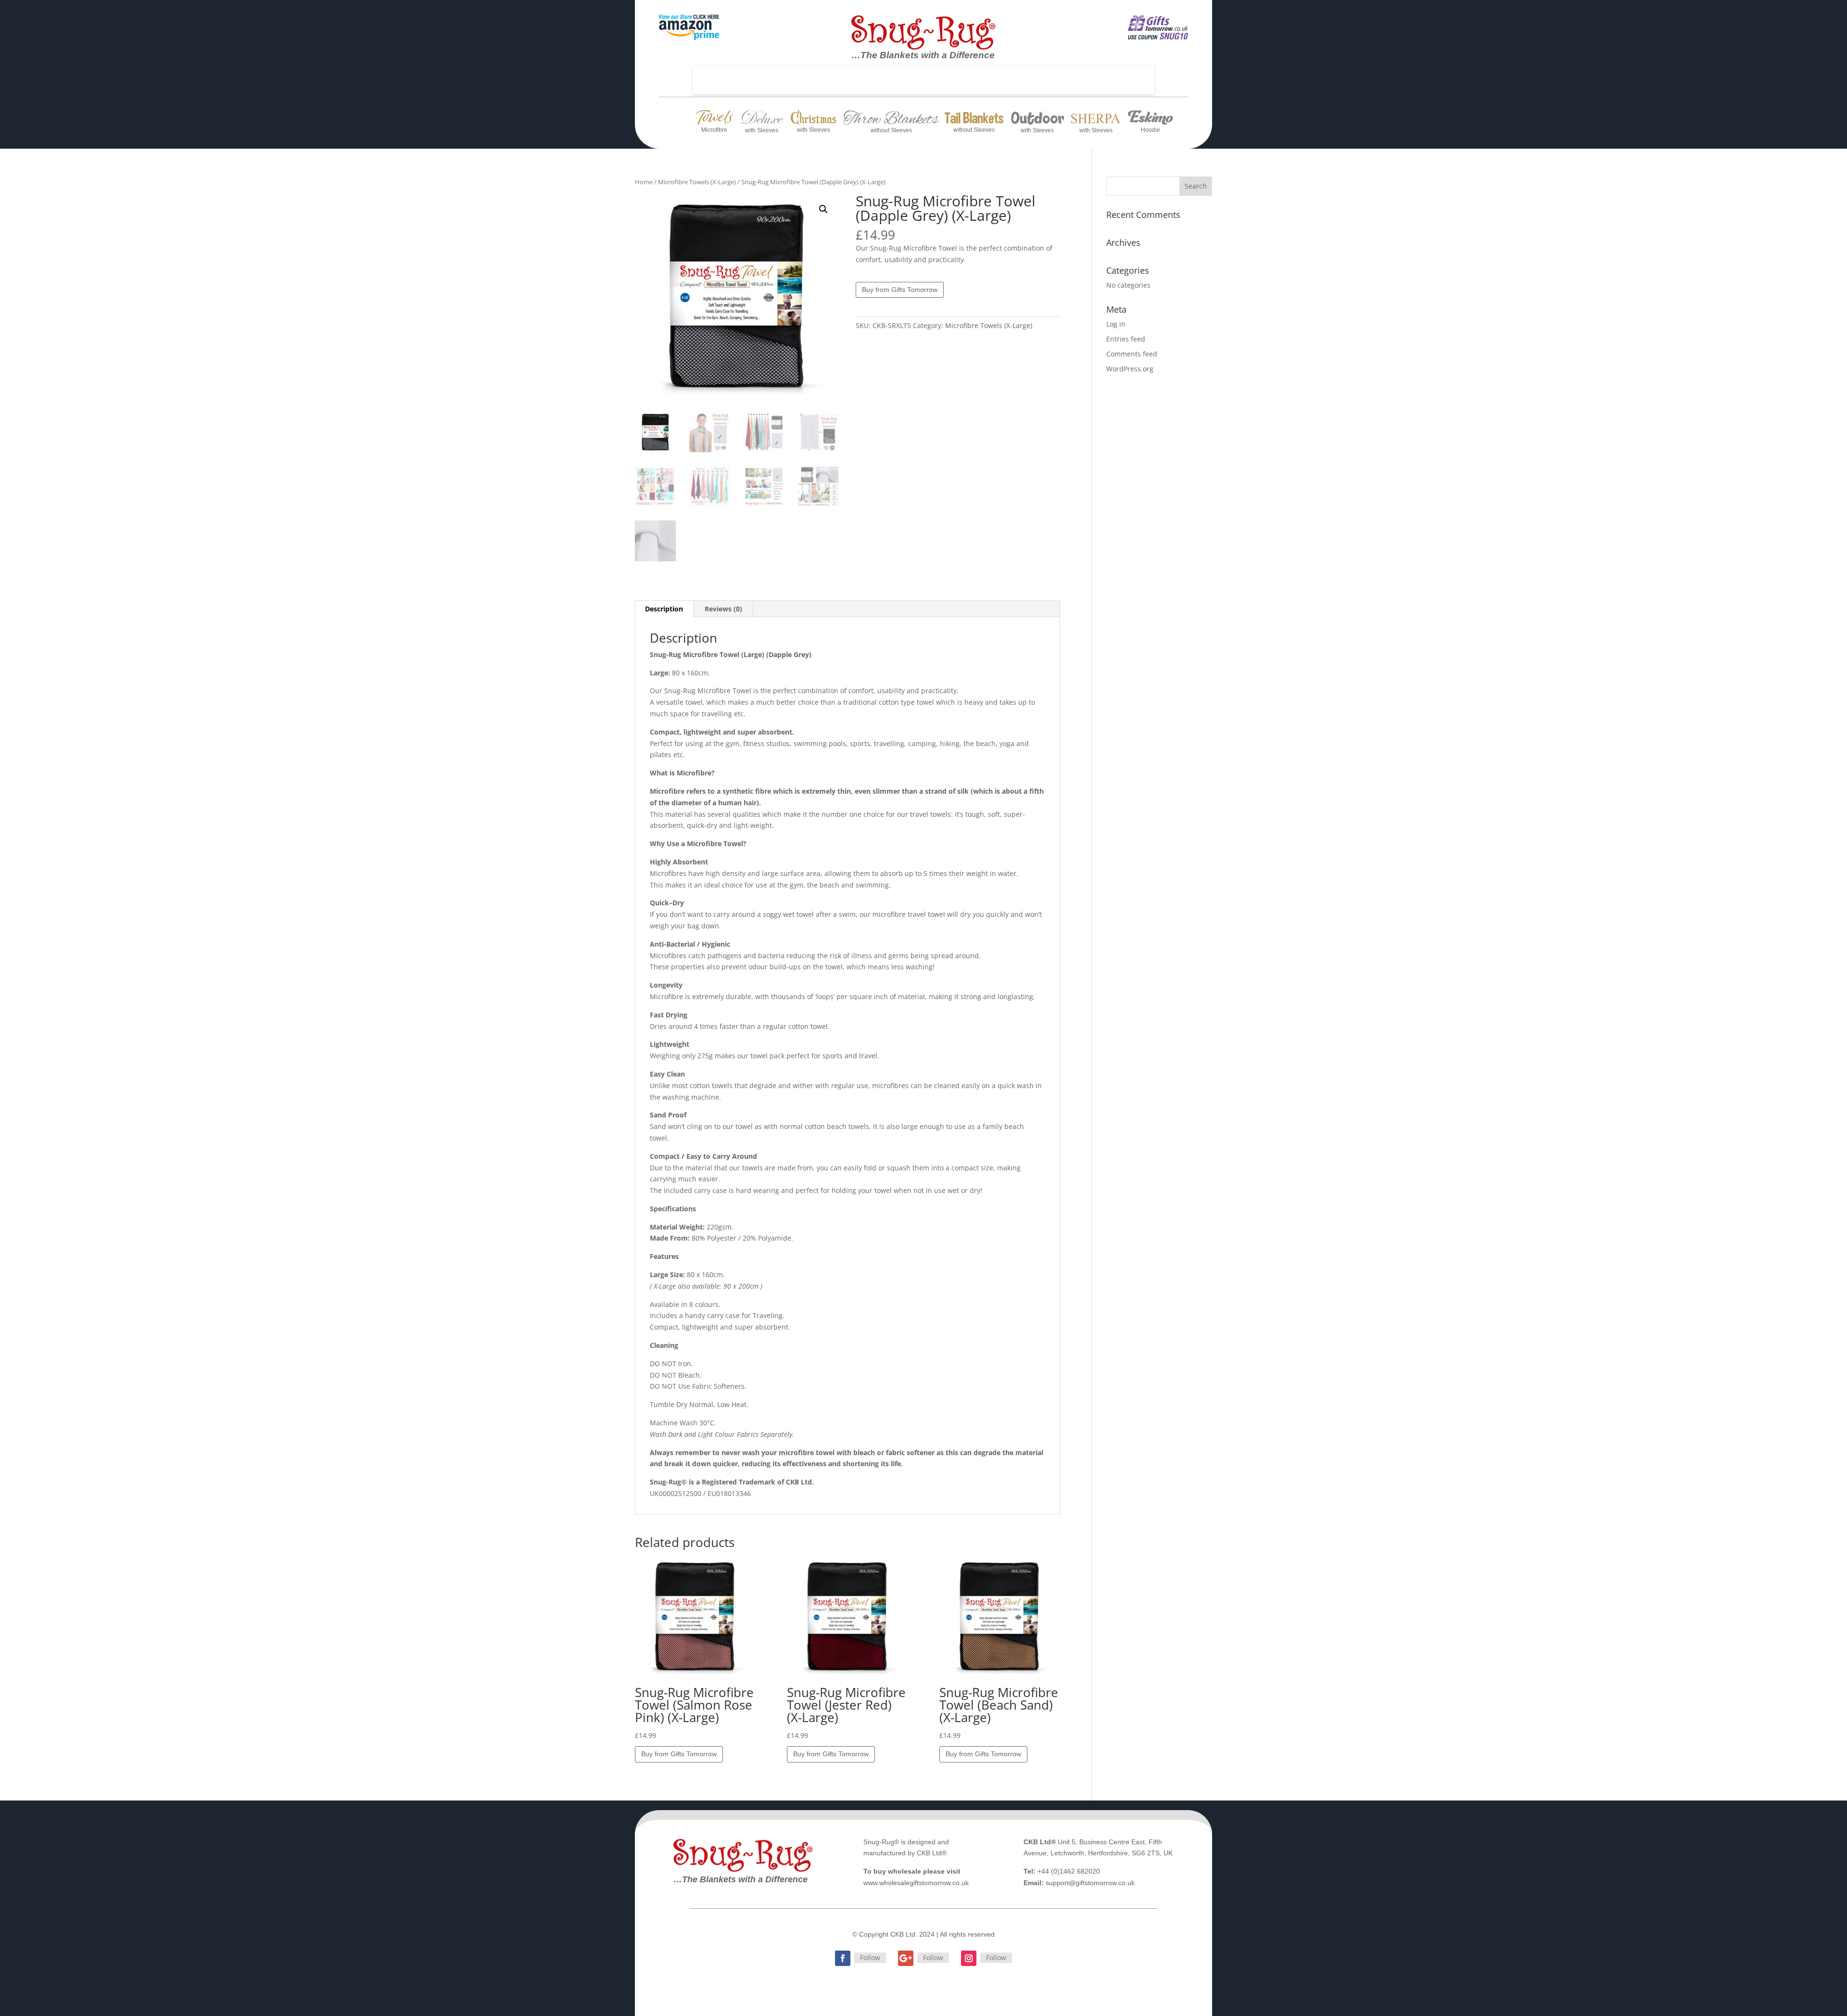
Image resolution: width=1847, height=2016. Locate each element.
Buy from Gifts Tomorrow (900, 290)
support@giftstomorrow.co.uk (1090, 1883)
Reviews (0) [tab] (723, 609)
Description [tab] (664, 609)
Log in (1116, 324)
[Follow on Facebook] (843, 1958)
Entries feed (1126, 339)
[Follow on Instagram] (969, 1958)
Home (644, 182)
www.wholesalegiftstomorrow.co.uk (916, 1883)
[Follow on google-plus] (906, 1958)
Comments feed (1132, 354)
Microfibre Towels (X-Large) (697, 182)
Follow (870, 1958)
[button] (823, 209)
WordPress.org (1130, 369)
